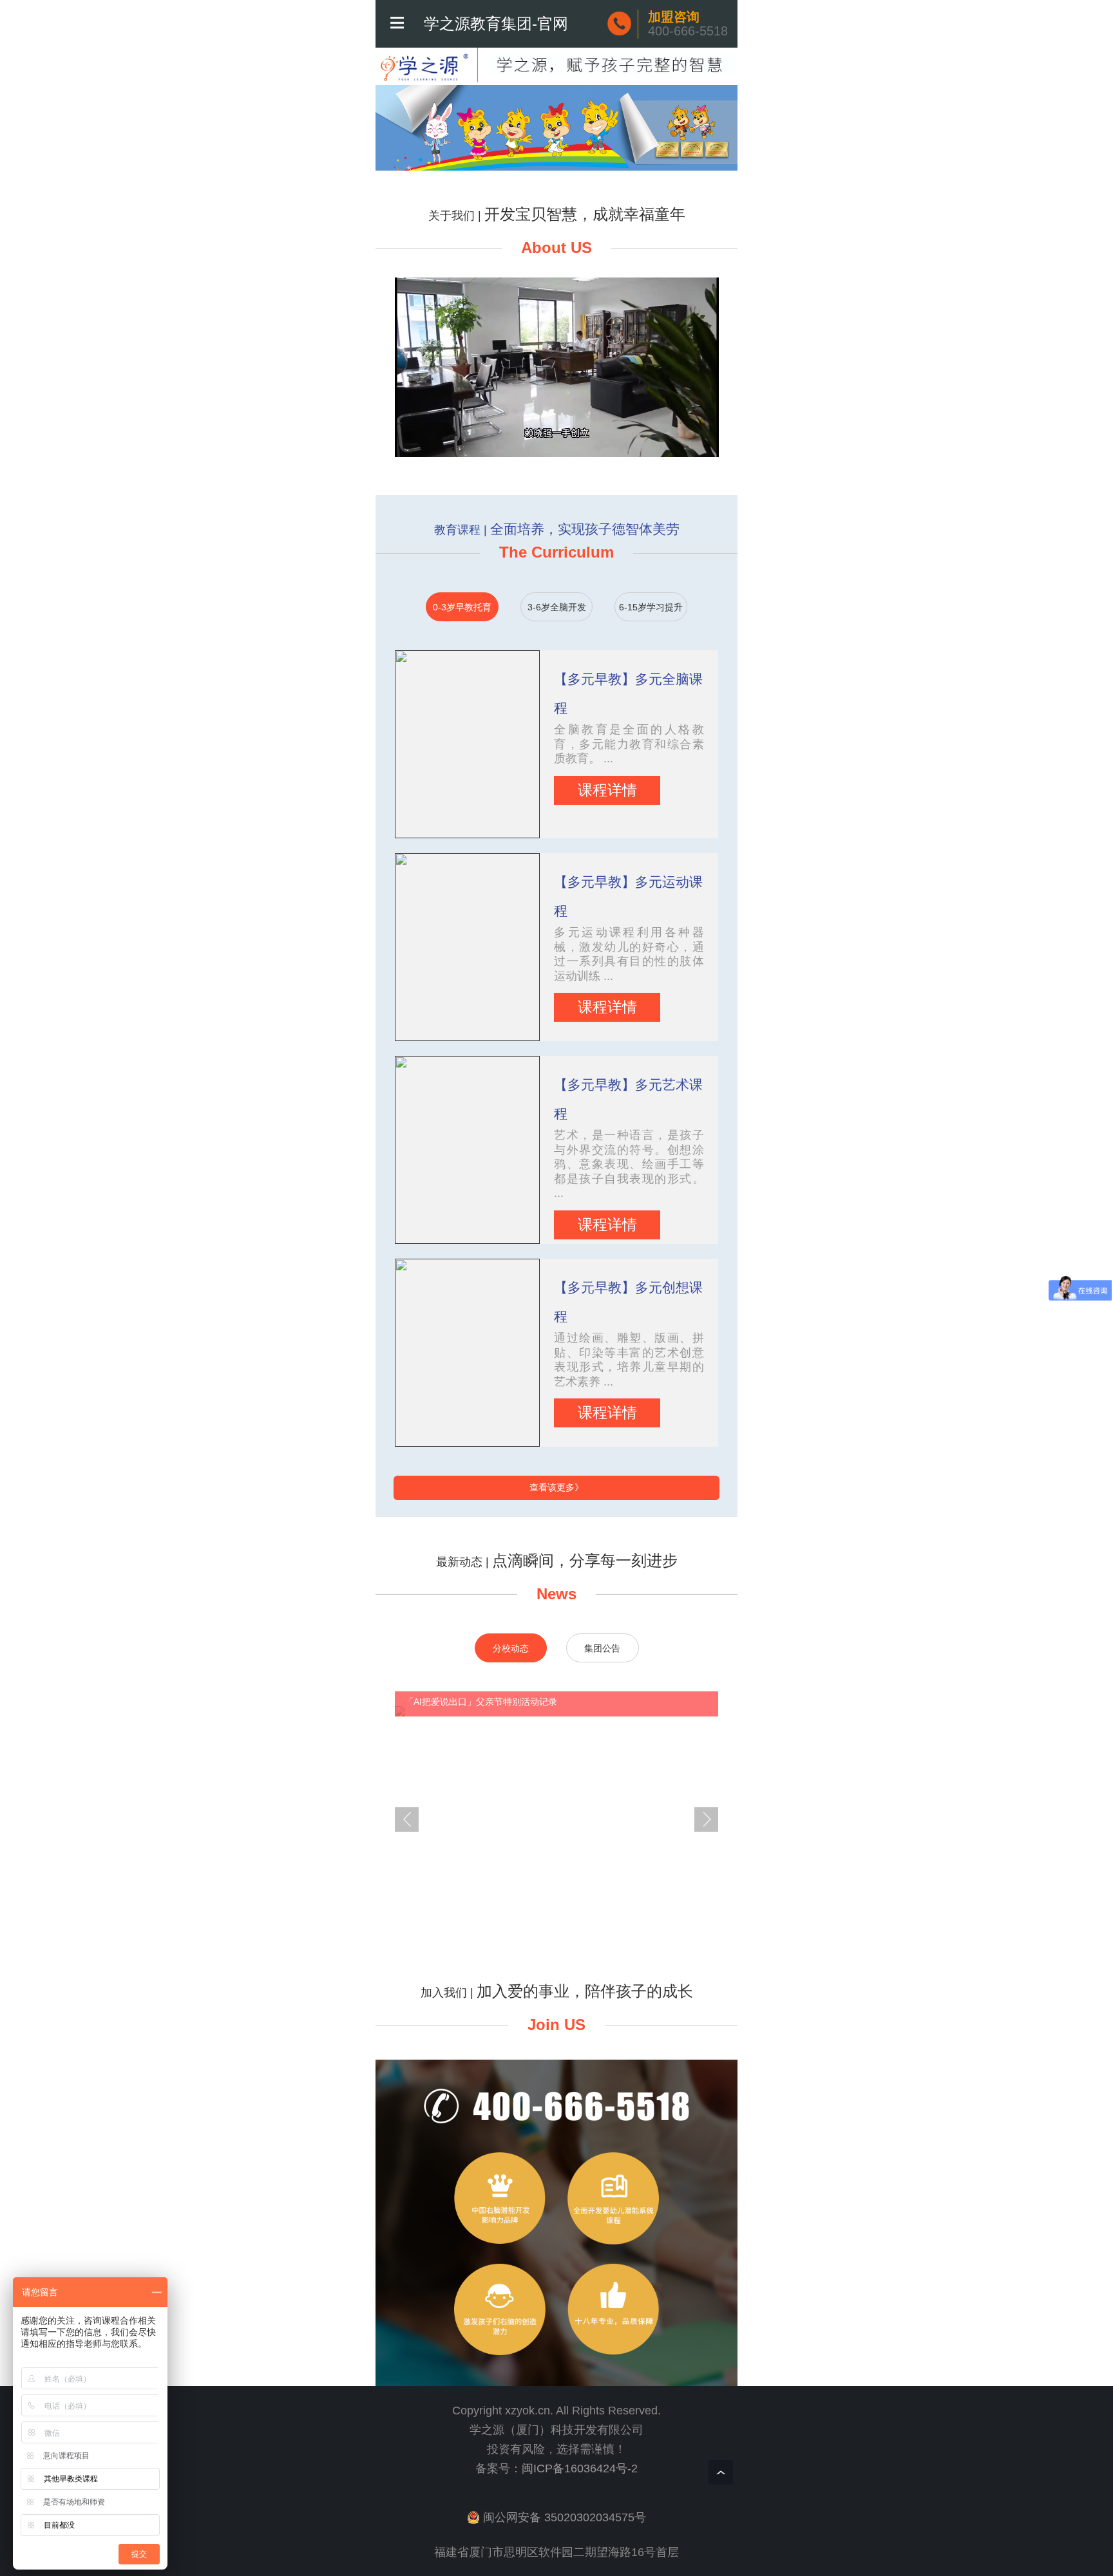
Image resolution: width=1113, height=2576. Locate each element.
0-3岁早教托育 (462, 607)
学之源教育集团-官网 (496, 24)
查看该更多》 (556, 1488)
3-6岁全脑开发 (557, 607)
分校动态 (511, 1649)
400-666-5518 (688, 24)
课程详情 (607, 790)
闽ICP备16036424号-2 (580, 2468)
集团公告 (602, 1649)
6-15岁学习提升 (651, 607)
